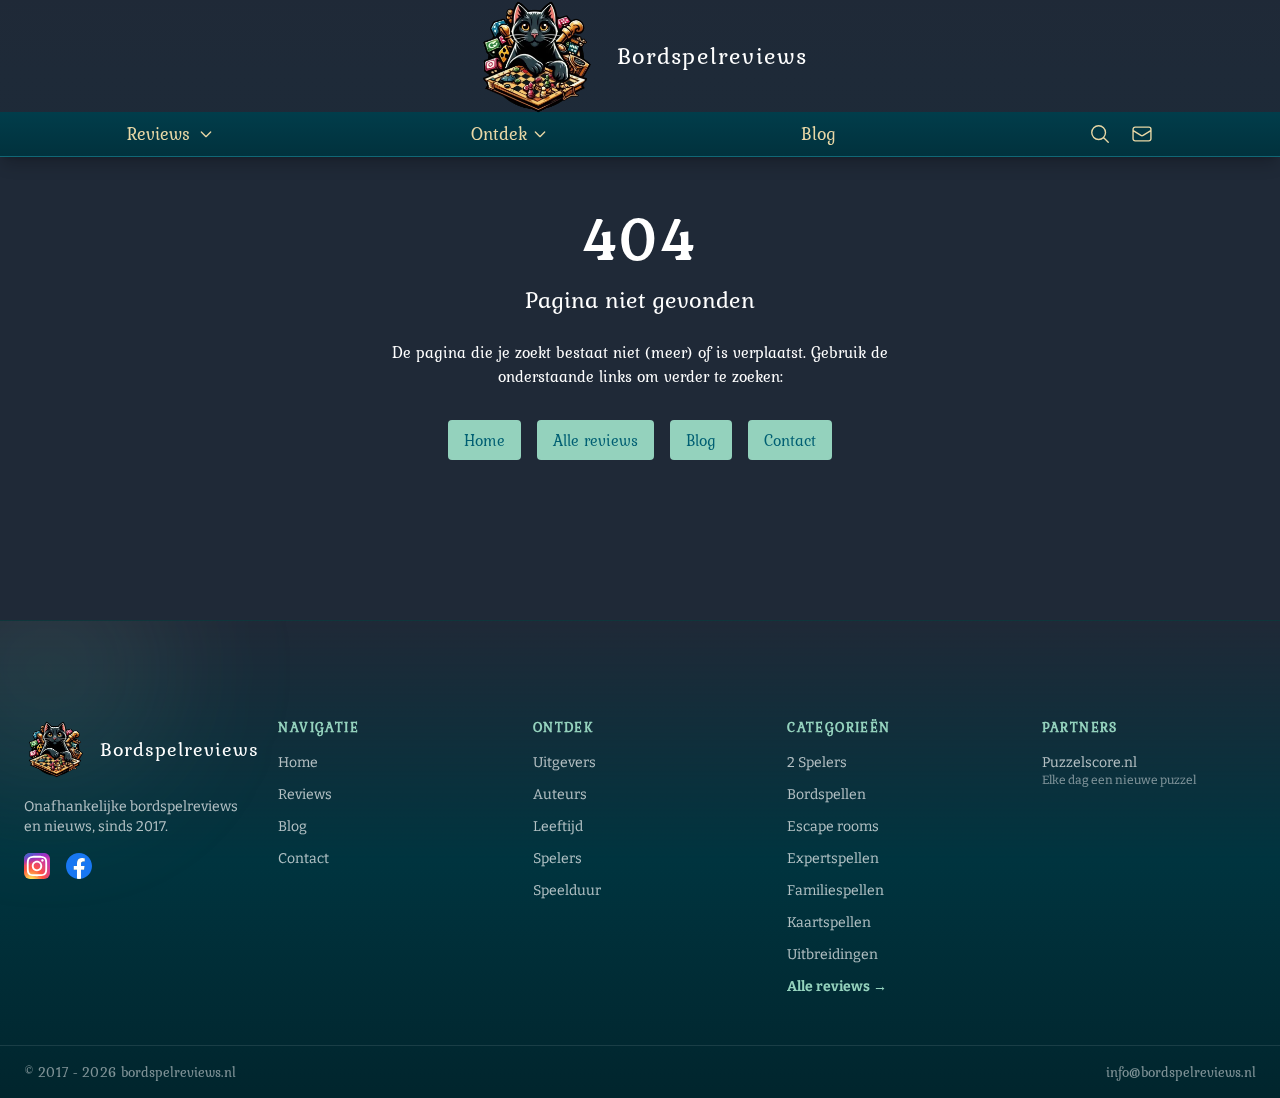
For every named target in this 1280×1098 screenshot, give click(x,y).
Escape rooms (833, 826)
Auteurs (560, 794)
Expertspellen (833, 858)
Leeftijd (558, 826)
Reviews (158, 133)
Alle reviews (595, 440)
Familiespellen (835, 890)
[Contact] (1142, 134)
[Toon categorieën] (206, 134)
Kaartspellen (829, 922)
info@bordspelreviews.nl (1181, 1072)
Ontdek (499, 133)
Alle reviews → (837, 986)
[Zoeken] (1100, 134)
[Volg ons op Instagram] (37, 869)
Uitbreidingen (832, 954)
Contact (790, 440)
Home (484, 440)
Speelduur (567, 890)
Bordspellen (826, 794)
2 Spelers (817, 762)
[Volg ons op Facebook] (79, 869)
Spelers (557, 858)
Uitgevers (564, 762)
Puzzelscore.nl (1089, 762)
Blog (818, 133)
